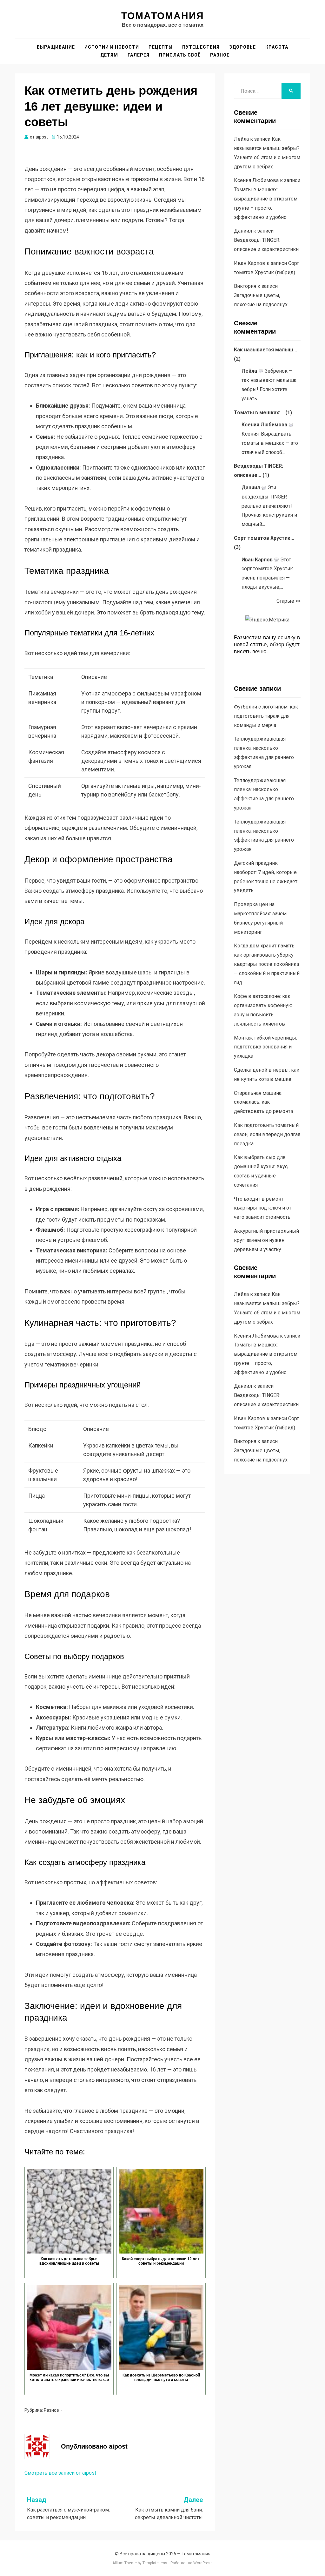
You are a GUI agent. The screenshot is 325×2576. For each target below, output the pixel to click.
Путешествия (201, 47)
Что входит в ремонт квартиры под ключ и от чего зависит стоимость (263, 1208)
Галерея (139, 55)
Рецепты (161, 47)
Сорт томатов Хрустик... (264, 538)
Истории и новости (112, 47)
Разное (220, 55)
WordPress (203, 2563)
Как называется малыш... (265, 350)
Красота (277, 47)
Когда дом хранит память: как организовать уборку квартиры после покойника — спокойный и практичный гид (267, 964)
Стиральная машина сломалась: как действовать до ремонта (263, 1102)
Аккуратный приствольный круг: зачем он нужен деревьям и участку (266, 1240)
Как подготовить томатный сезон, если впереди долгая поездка (267, 1134)
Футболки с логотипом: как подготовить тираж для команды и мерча (266, 716)
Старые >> (289, 601)
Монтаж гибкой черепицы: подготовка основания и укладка (265, 1047)
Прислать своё (180, 55)
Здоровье (242, 47)
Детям (109, 55)
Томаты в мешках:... (259, 413)
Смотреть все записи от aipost (60, 2473)
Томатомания (163, 16)
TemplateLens (155, 2563)
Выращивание (56, 47)
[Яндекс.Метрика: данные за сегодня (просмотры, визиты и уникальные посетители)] (267, 620)
